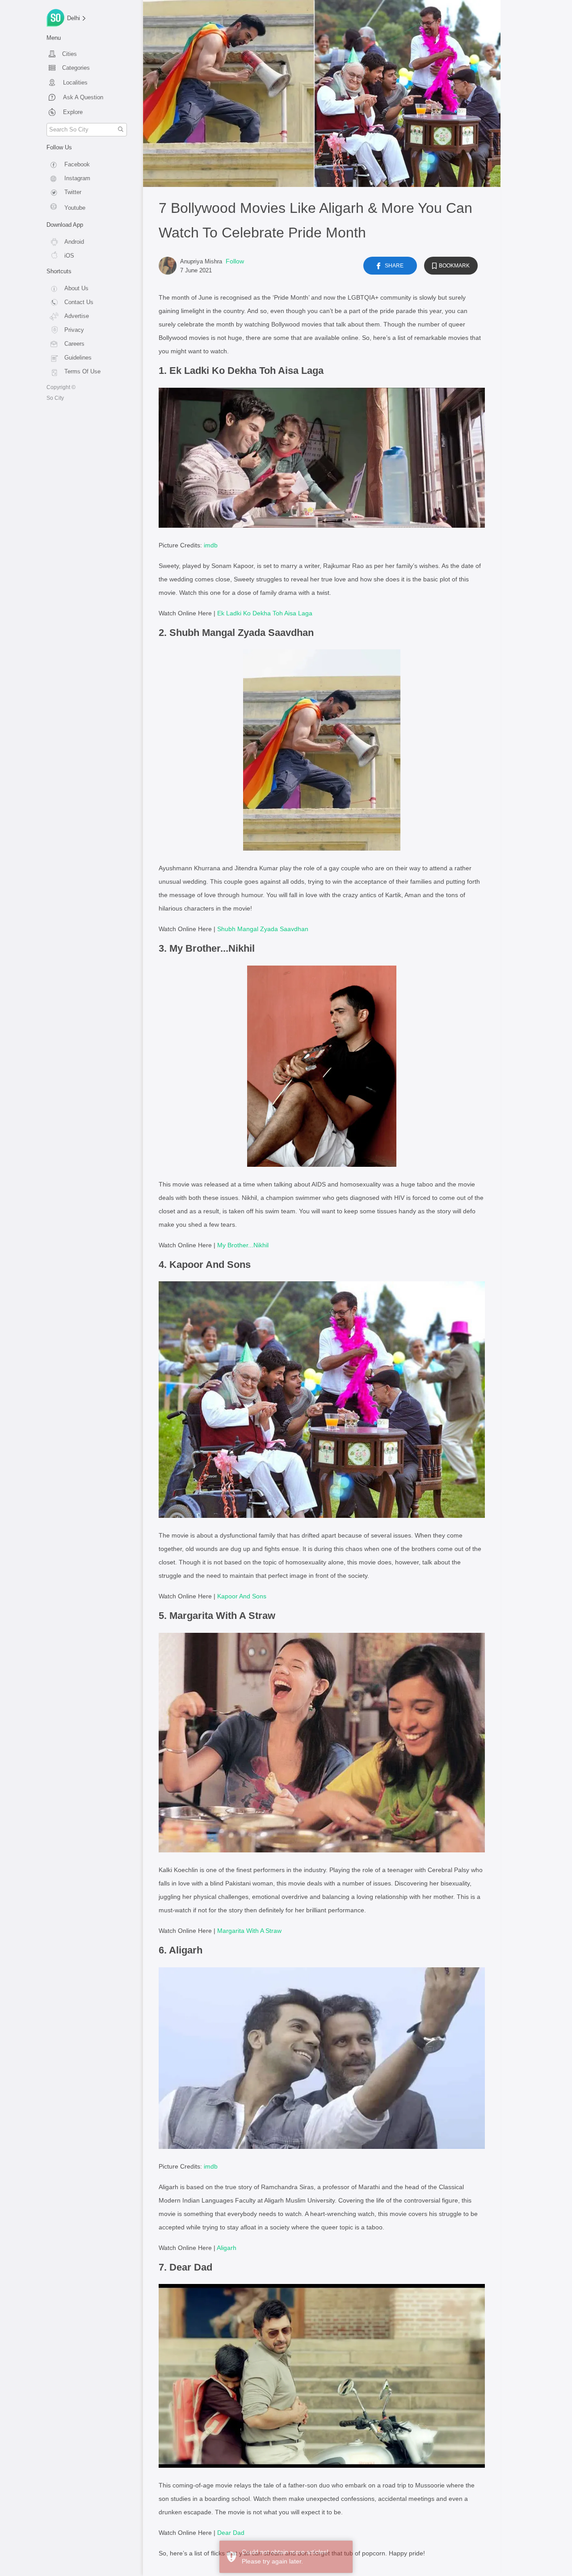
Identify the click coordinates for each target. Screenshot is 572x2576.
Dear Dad (231, 2533)
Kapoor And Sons (242, 1596)
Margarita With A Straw (249, 1931)
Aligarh (227, 2248)
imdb (211, 545)
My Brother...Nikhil (243, 1245)
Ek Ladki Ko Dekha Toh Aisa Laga (265, 613)
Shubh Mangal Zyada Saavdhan (263, 929)
